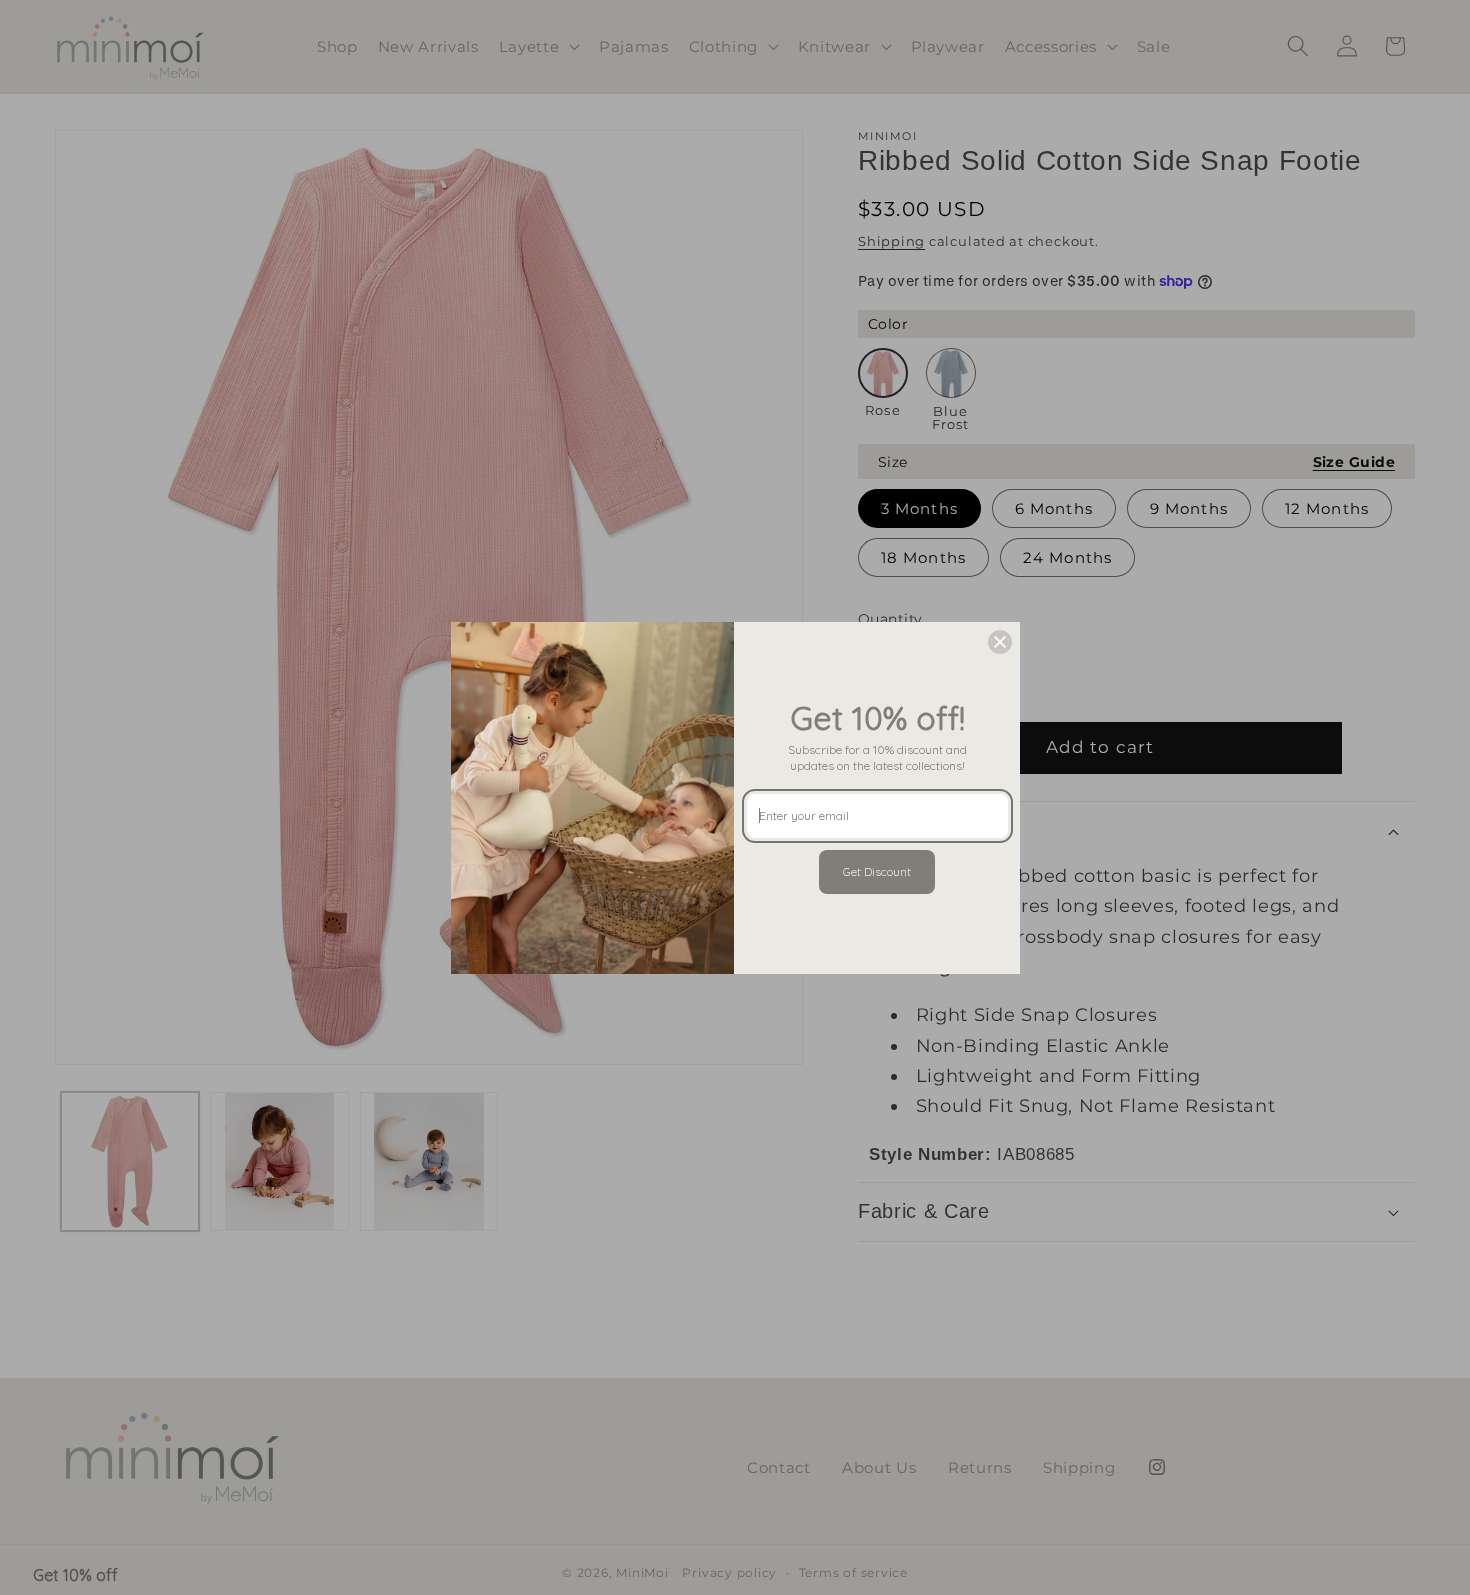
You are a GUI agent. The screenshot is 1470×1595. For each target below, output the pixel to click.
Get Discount (877, 871)
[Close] (1000, 642)
